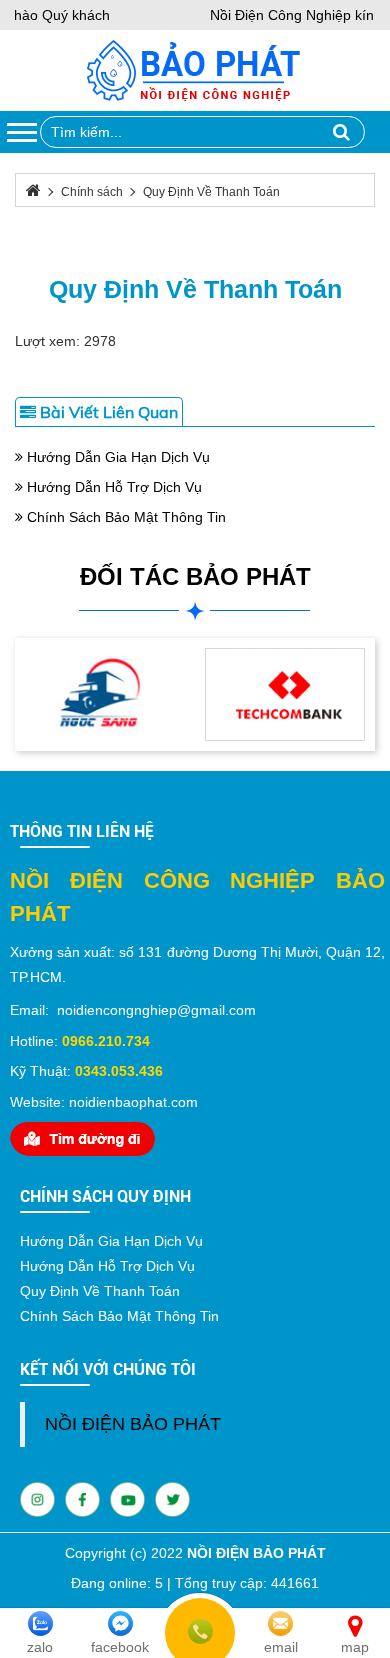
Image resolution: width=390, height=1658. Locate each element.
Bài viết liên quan (107, 412)
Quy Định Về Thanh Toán (195, 289)
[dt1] (105, 693)
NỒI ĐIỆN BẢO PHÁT (133, 1424)
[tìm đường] (82, 1138)
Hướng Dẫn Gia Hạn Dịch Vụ (116, 457)
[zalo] (172, 1498)
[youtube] (82, 1498)
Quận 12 (353, 952)
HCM (46, 977)
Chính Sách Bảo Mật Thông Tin (124, 517)
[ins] (37, 1498)
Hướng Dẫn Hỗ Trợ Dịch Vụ (112, 487)
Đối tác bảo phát (195, 576)
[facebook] (127, 1498)
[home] (193, 69)
